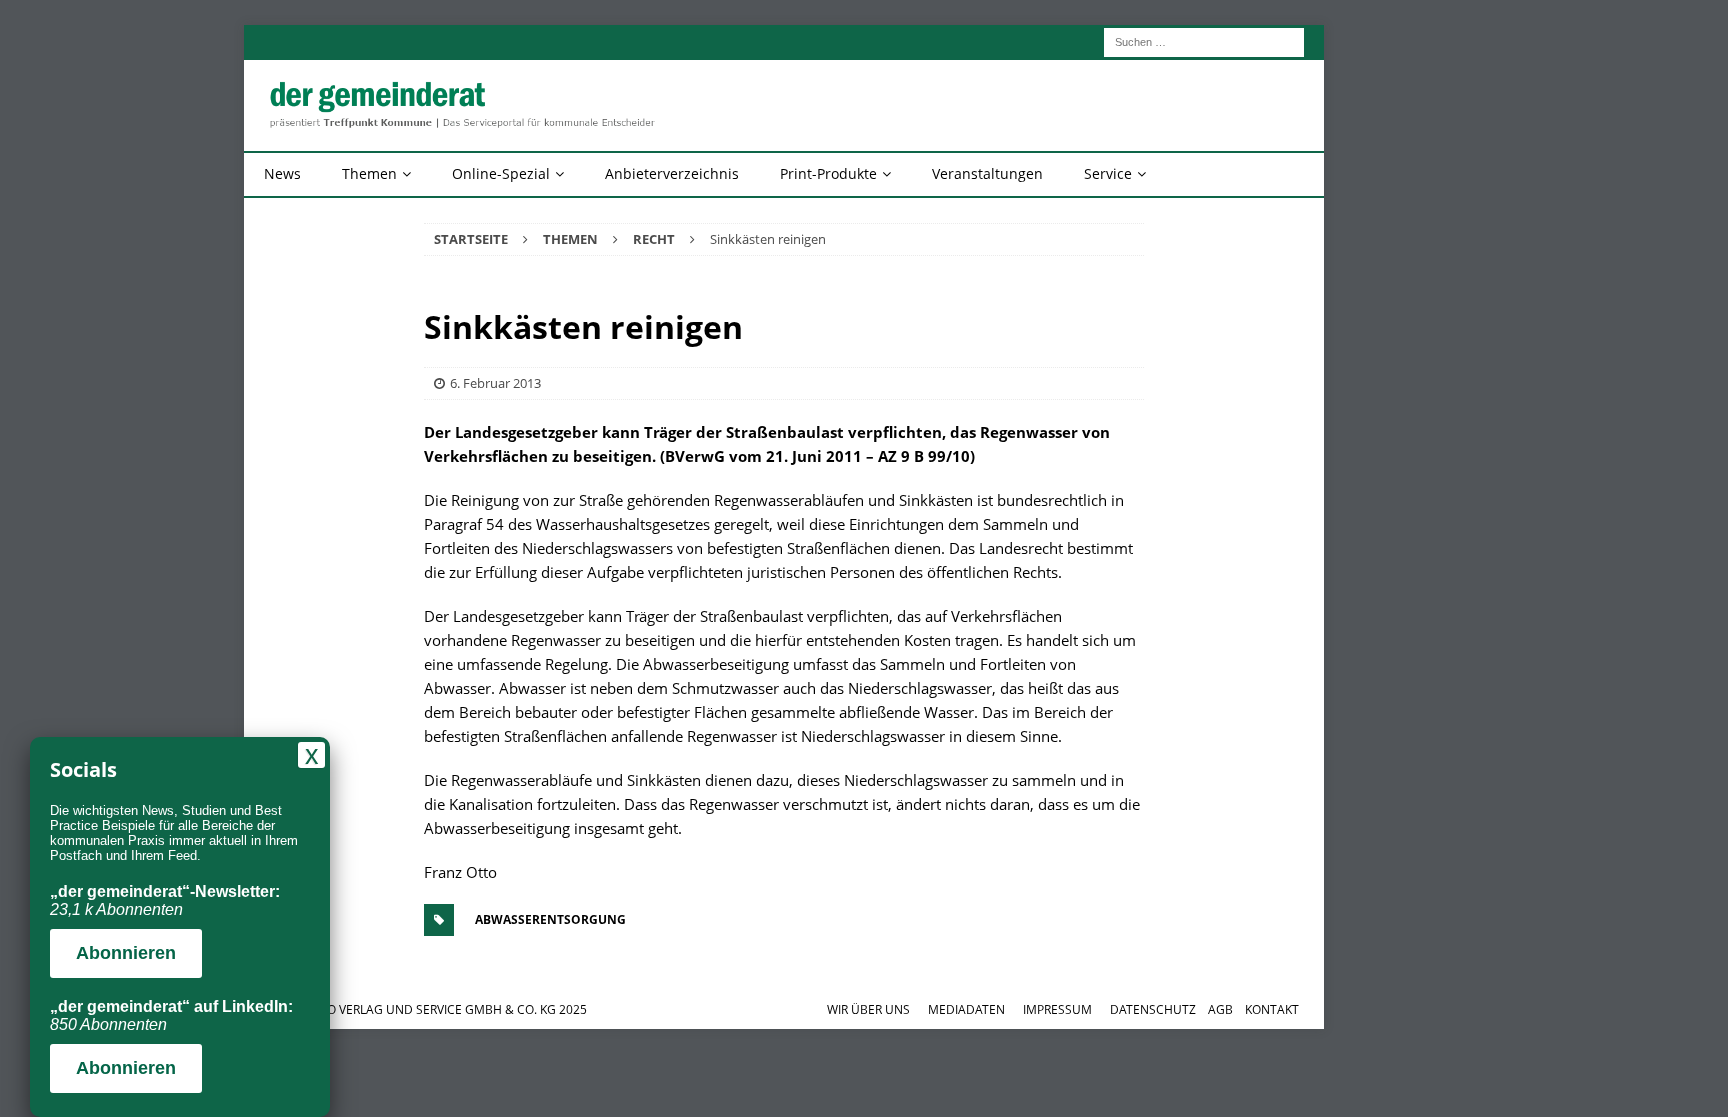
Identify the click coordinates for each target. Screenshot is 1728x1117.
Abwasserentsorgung (550, 919)
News (282, 173)
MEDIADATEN (966, 1009)
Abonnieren (126, 953)
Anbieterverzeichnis (672, 173)
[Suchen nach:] (1204, 40)
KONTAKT (1272, 1009)
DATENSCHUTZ (1153, 1009)
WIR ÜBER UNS (868, 1009)
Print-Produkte (828, 173)
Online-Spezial (501, 173)
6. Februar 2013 (495, 383)
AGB (1220, 1009)
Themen (369, 173)
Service (1108, 173)
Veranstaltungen (987, 173)
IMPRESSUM (1057, 1009)
